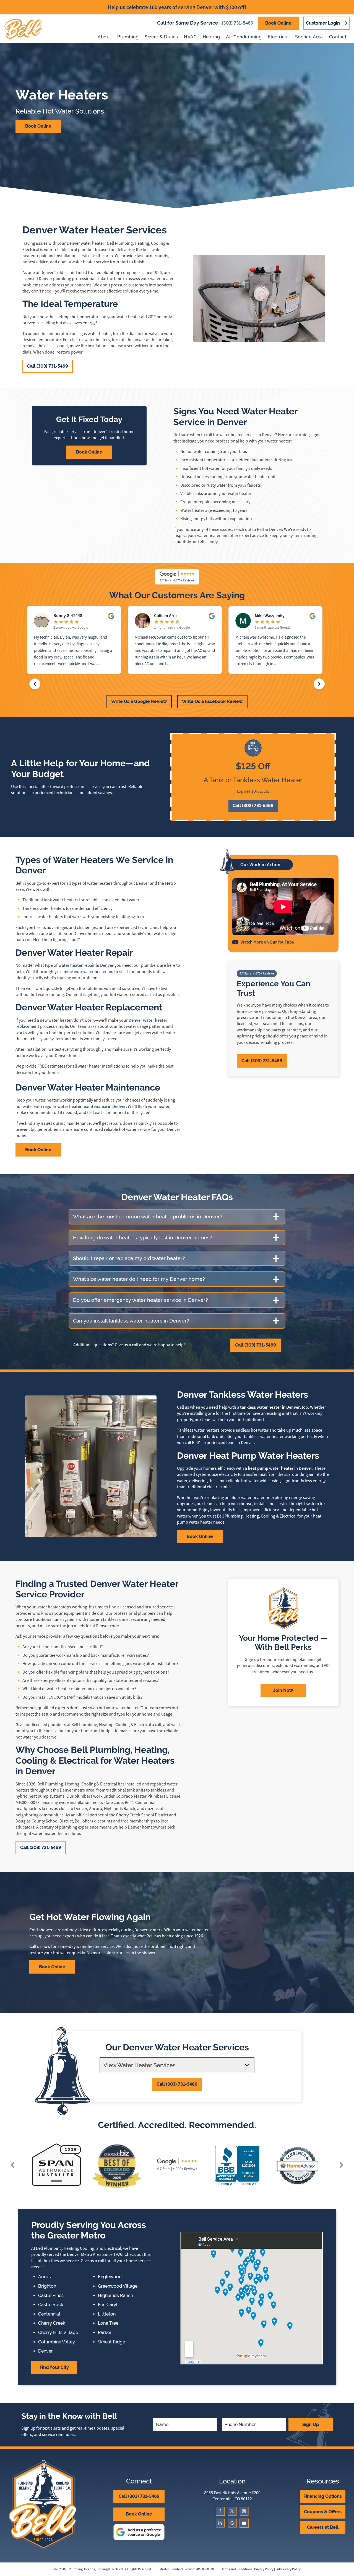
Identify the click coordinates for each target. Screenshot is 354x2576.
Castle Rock (51, 2305)
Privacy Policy (264, 2569)
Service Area (309, 37)
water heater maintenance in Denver (92, 1106)
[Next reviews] (319, 684)
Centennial (49, 2314)
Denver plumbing (55, 279)
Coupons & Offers (323, 2512)
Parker (105, 2333)
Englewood (110, 2277)
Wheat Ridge (111, 2342)
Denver (45, 2351)
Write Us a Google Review (139, 701)
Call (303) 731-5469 (48, 366)
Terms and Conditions (237, 2569)
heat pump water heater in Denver (280, 1468)
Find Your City (54, 2367)
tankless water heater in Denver (270, 1407)
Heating (211, 37)
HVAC (190, 37)
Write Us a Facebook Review (212, 701)
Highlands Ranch (115, 2296)
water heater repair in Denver (86, 965)
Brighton (47, 2286)
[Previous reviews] (35, 684)
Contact (338, 37)
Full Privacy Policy (288, 2569)
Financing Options (323, 2496)
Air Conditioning (244, 37)
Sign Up (311, 2424)
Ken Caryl (108, 2305)
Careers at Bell (323, 2527)
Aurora (45, 2277)
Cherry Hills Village (58, 2333)
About (104, 37)
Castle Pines (51, 2296)
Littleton (107, 2314)
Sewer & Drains (161, 37)
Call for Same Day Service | (205, 23)
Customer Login (323, 23)
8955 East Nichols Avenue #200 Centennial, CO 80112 (232, 2496)
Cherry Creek (52, 2323)
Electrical (278, 37)
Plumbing (128, 37)
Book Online (278, 23)
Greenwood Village (118, 2286)
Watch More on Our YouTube (267, 942)
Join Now (283, 1690)
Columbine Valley (57, 2342)
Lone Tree (108, 2323)
